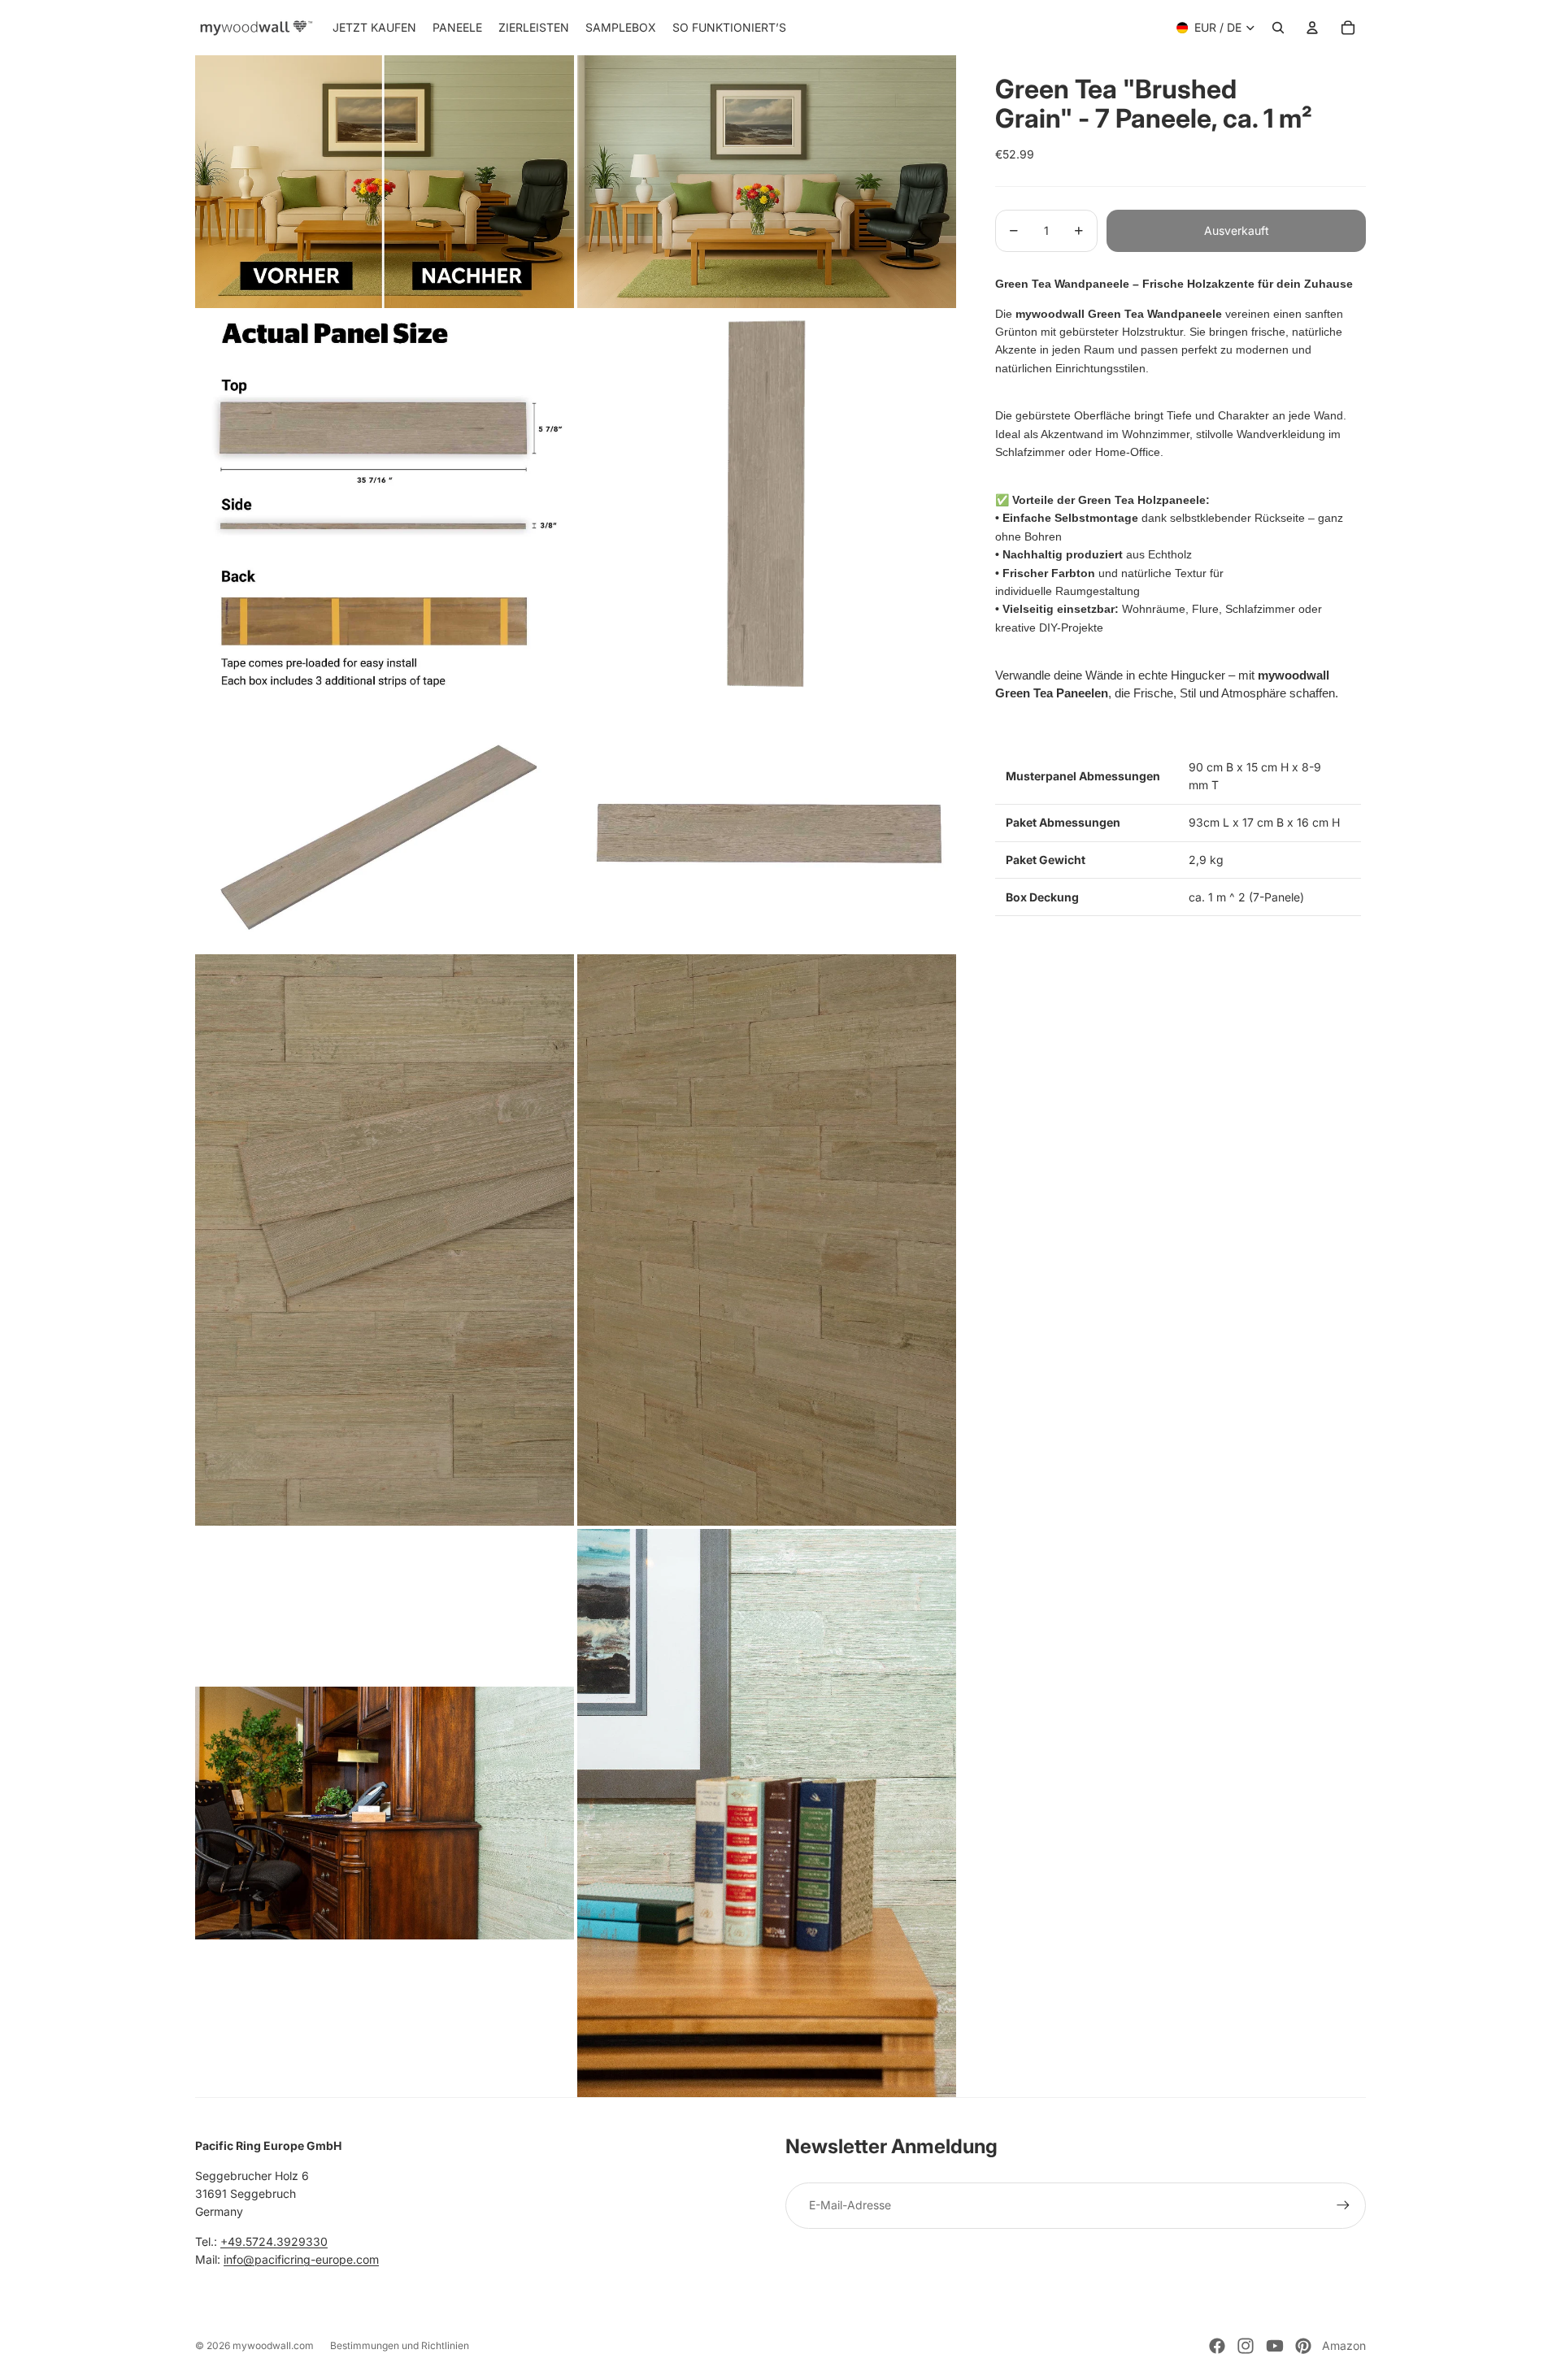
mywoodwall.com (273, 2345)
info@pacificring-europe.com (301, 2259)
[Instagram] (1246, 2346)
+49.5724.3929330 (274, 2241)
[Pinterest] (1303, 2346)
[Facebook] (1217, 2346)
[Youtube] (1275, 2346)
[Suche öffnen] (1278, 28)
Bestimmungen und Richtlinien (400, 2345)
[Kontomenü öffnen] (1312, 28)
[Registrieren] (1343, 2205)
